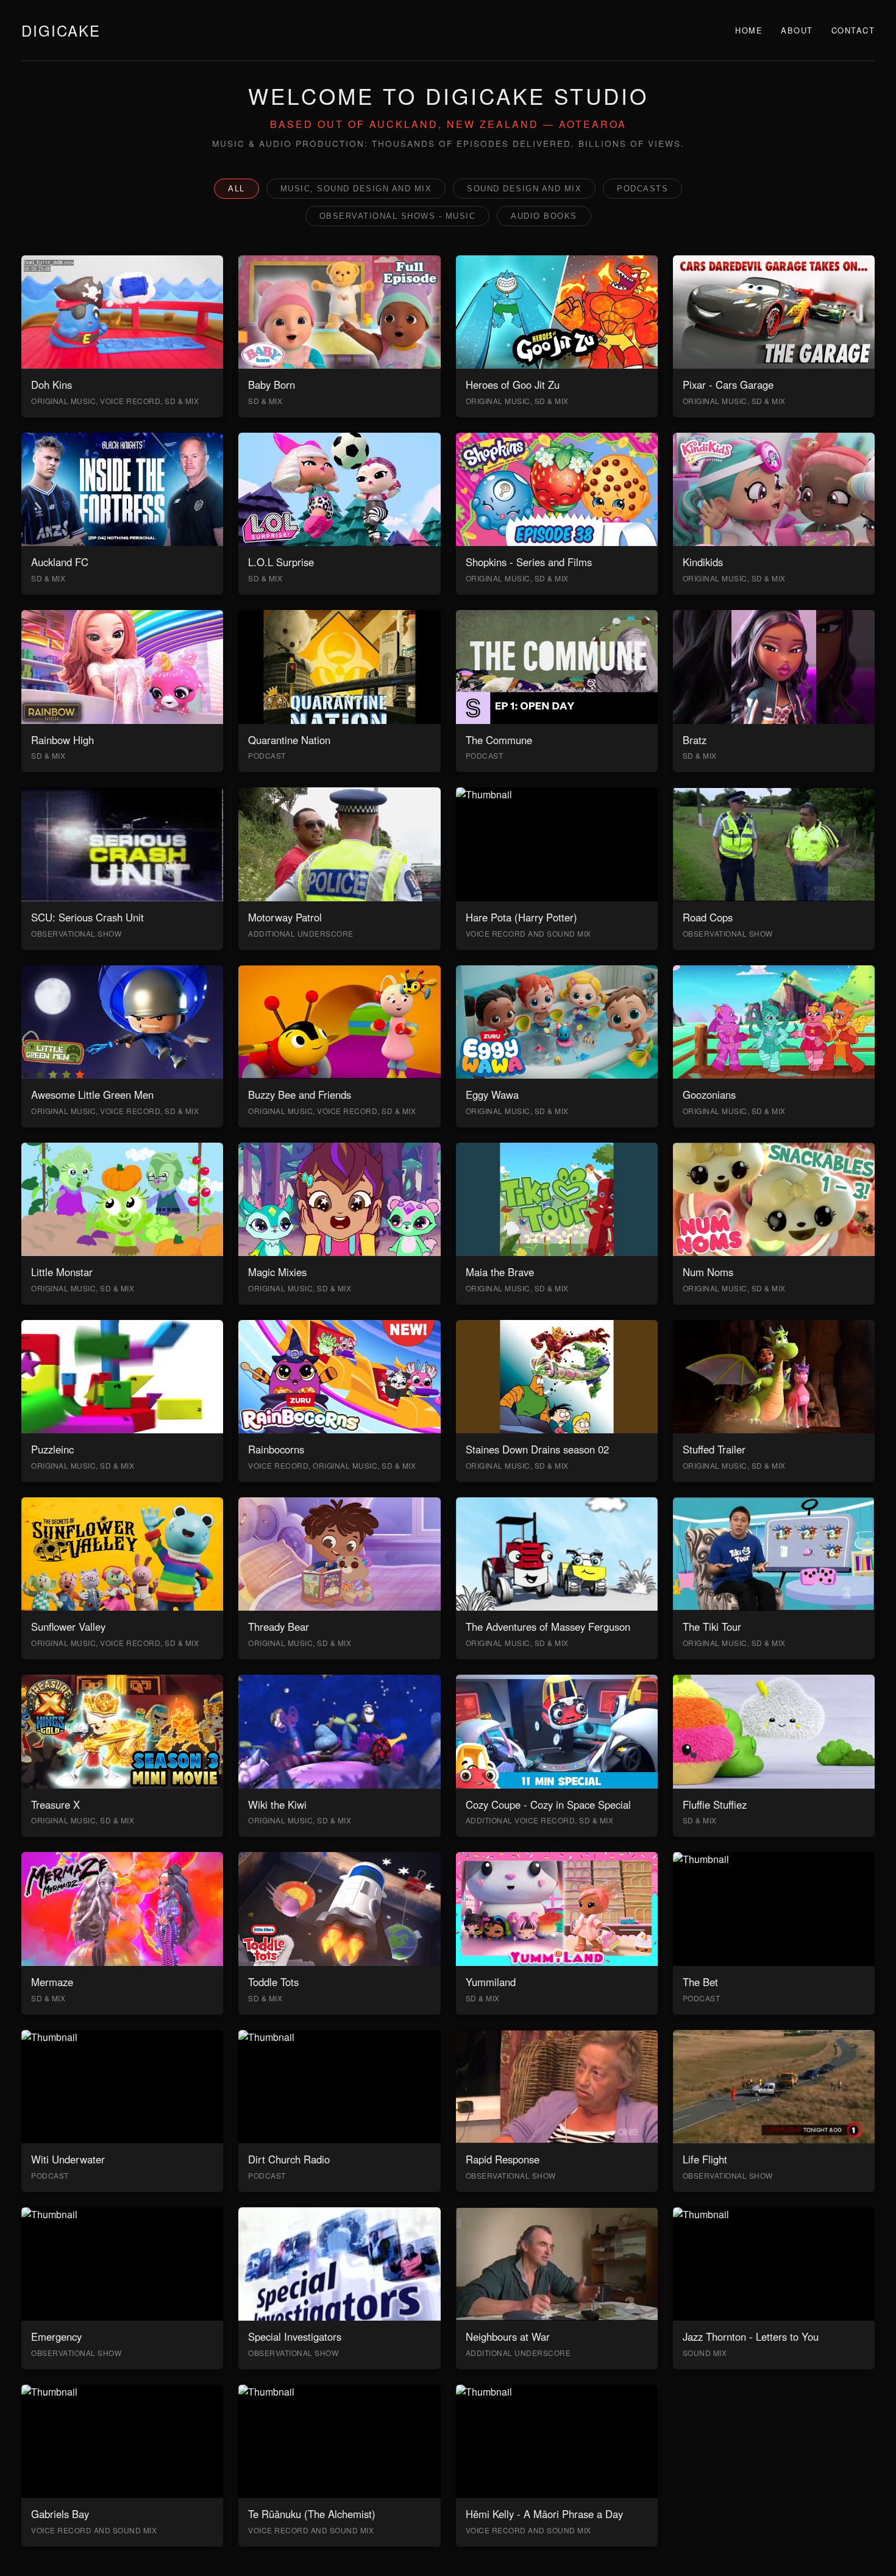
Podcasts (642, 189)
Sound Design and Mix (524, 189)
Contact (853, 30)
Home (749, 30)
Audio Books (544, 216)
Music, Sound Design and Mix (356, 189)
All (236, 189)
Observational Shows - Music (398, 216)
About (797, 30)
